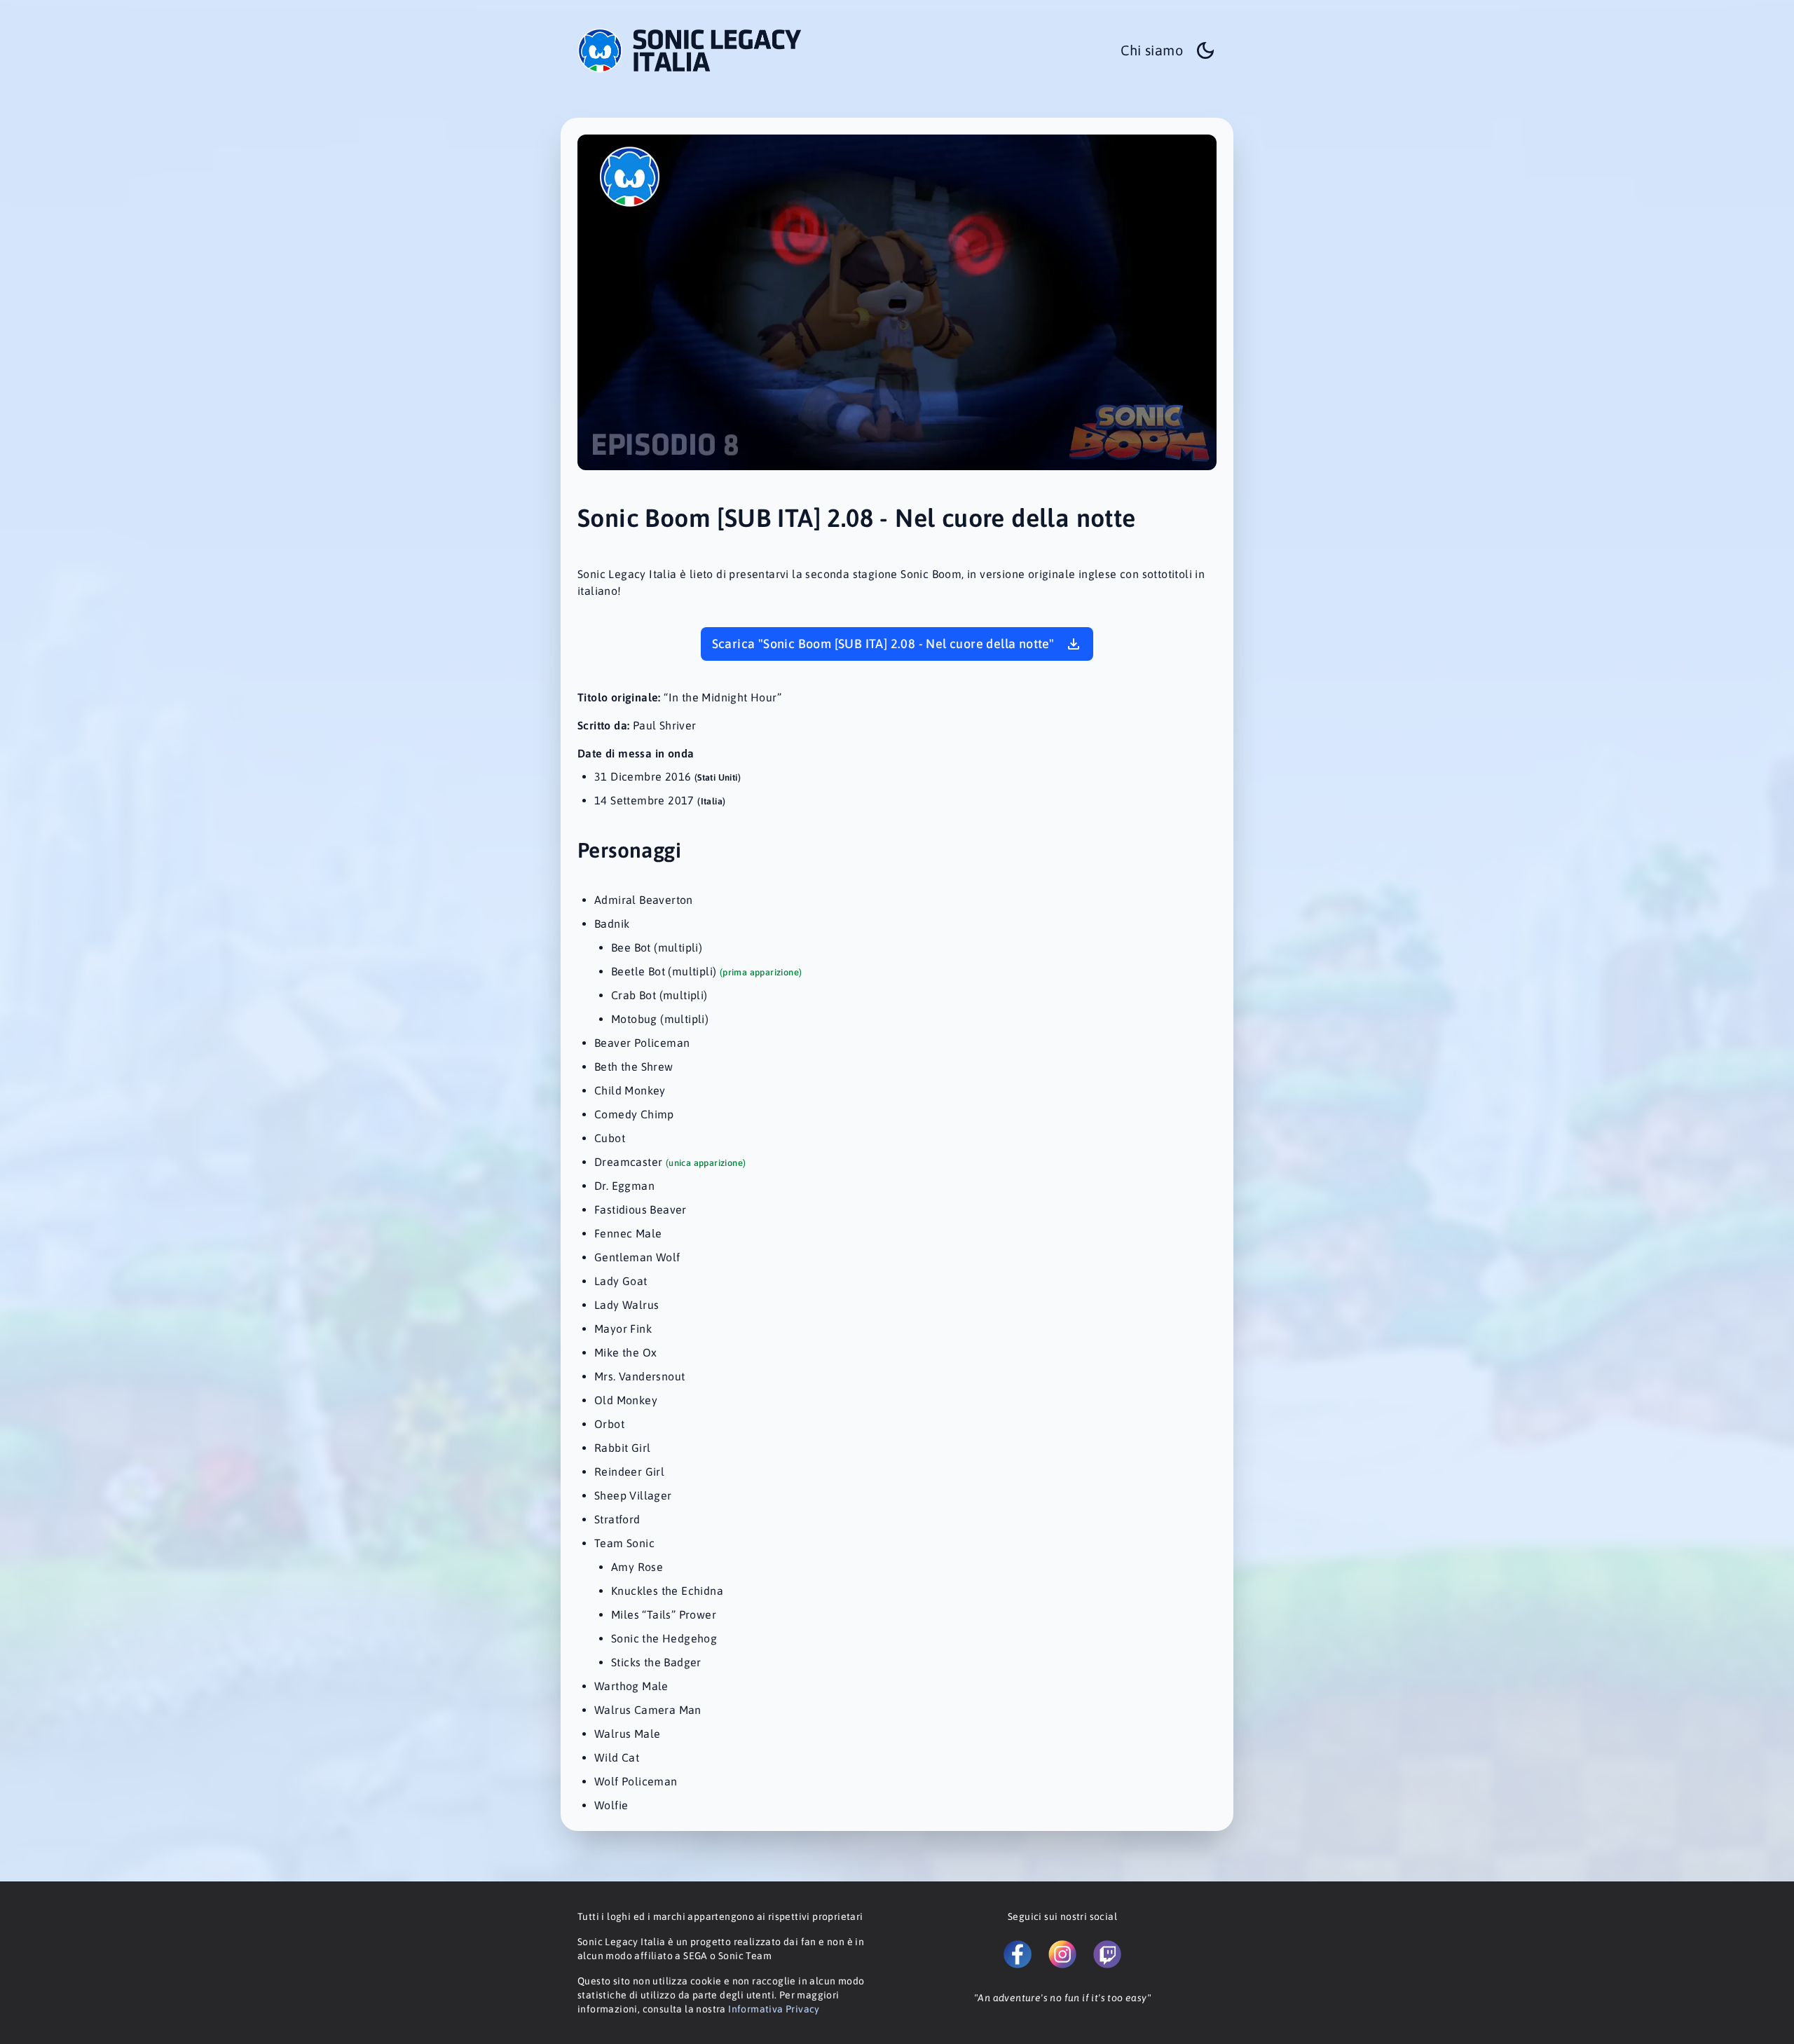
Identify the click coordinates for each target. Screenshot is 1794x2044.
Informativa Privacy (774, 2009)
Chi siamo (1152, 50)
